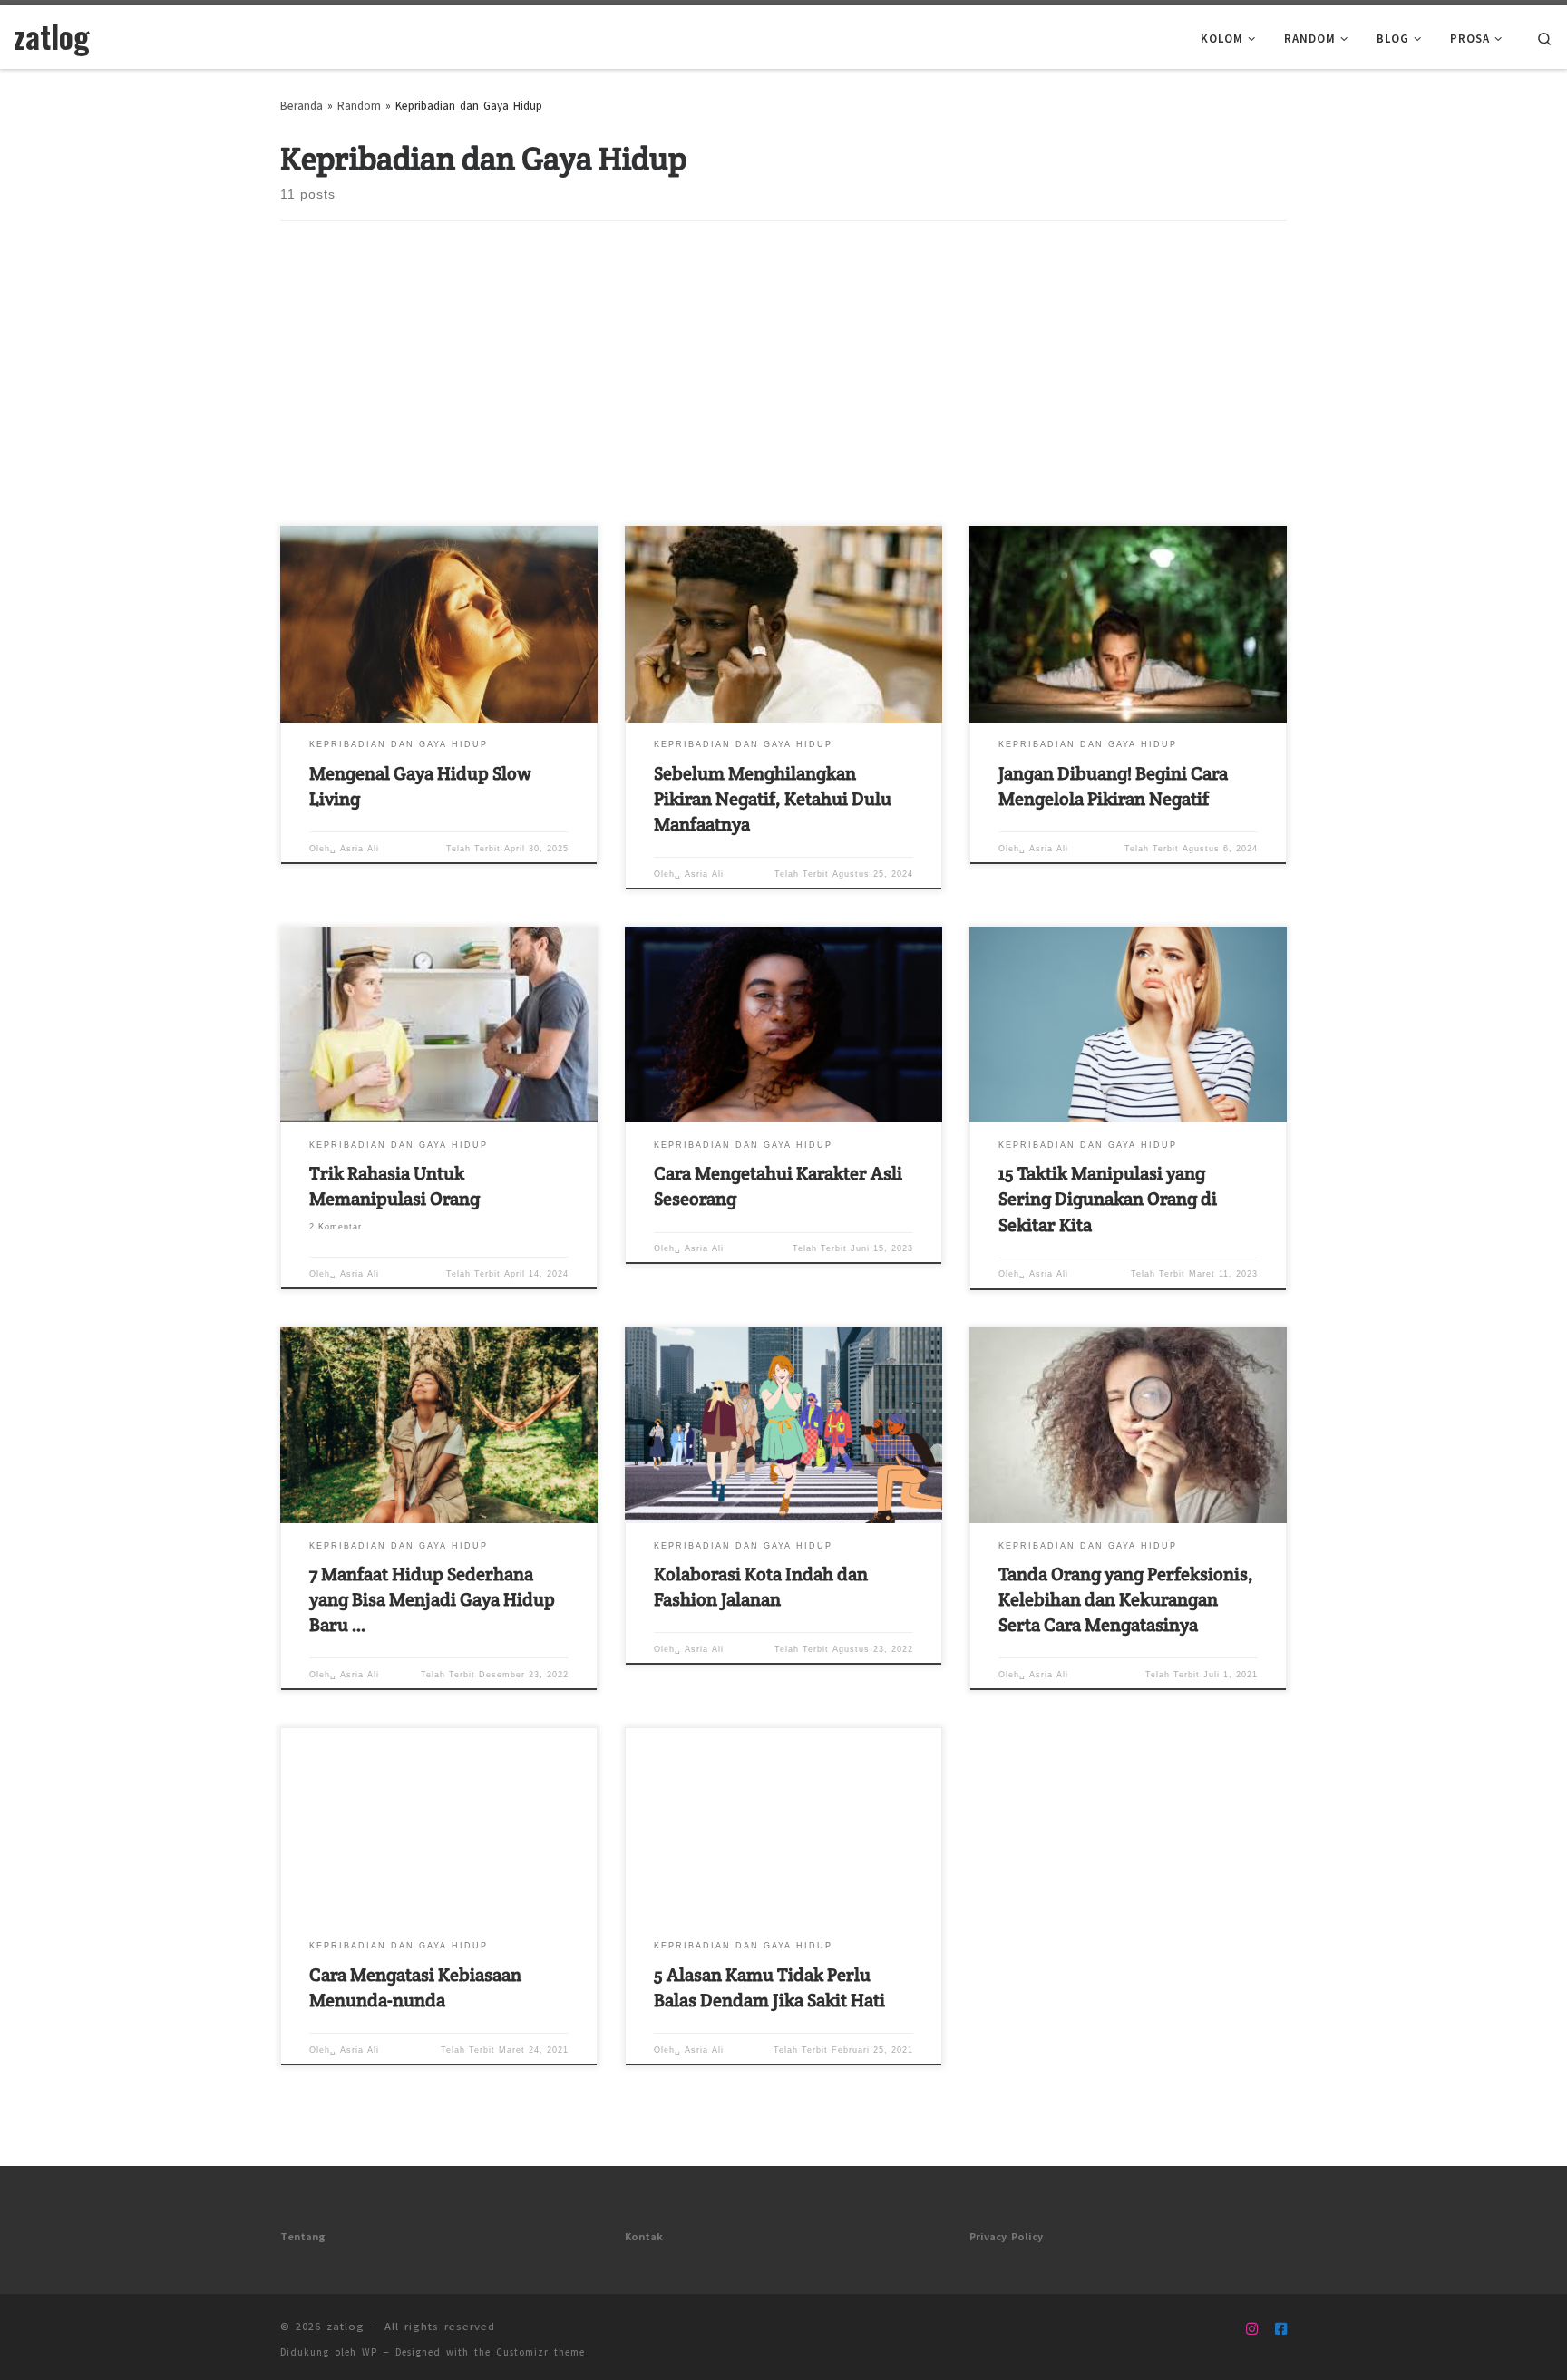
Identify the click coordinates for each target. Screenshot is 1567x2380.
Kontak (644, 2234)
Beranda (302, 103)
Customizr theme (540, 2350)
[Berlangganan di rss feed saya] (1223, 2327)
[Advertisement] (783, 390)
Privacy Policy (1006, 2234)
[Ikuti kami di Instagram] (1252, 2327)
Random (359, 103)
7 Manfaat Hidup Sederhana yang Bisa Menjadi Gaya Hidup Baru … (432, 1599)
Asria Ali (360, 849)
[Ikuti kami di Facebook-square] (1281, 2327)
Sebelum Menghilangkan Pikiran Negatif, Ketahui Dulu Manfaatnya (773, 799)
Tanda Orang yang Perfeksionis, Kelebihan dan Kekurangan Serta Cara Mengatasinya (1126, 1599)
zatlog (346, 2324)
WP (370, 2350)
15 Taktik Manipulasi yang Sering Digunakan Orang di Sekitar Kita (1108, 1199)
